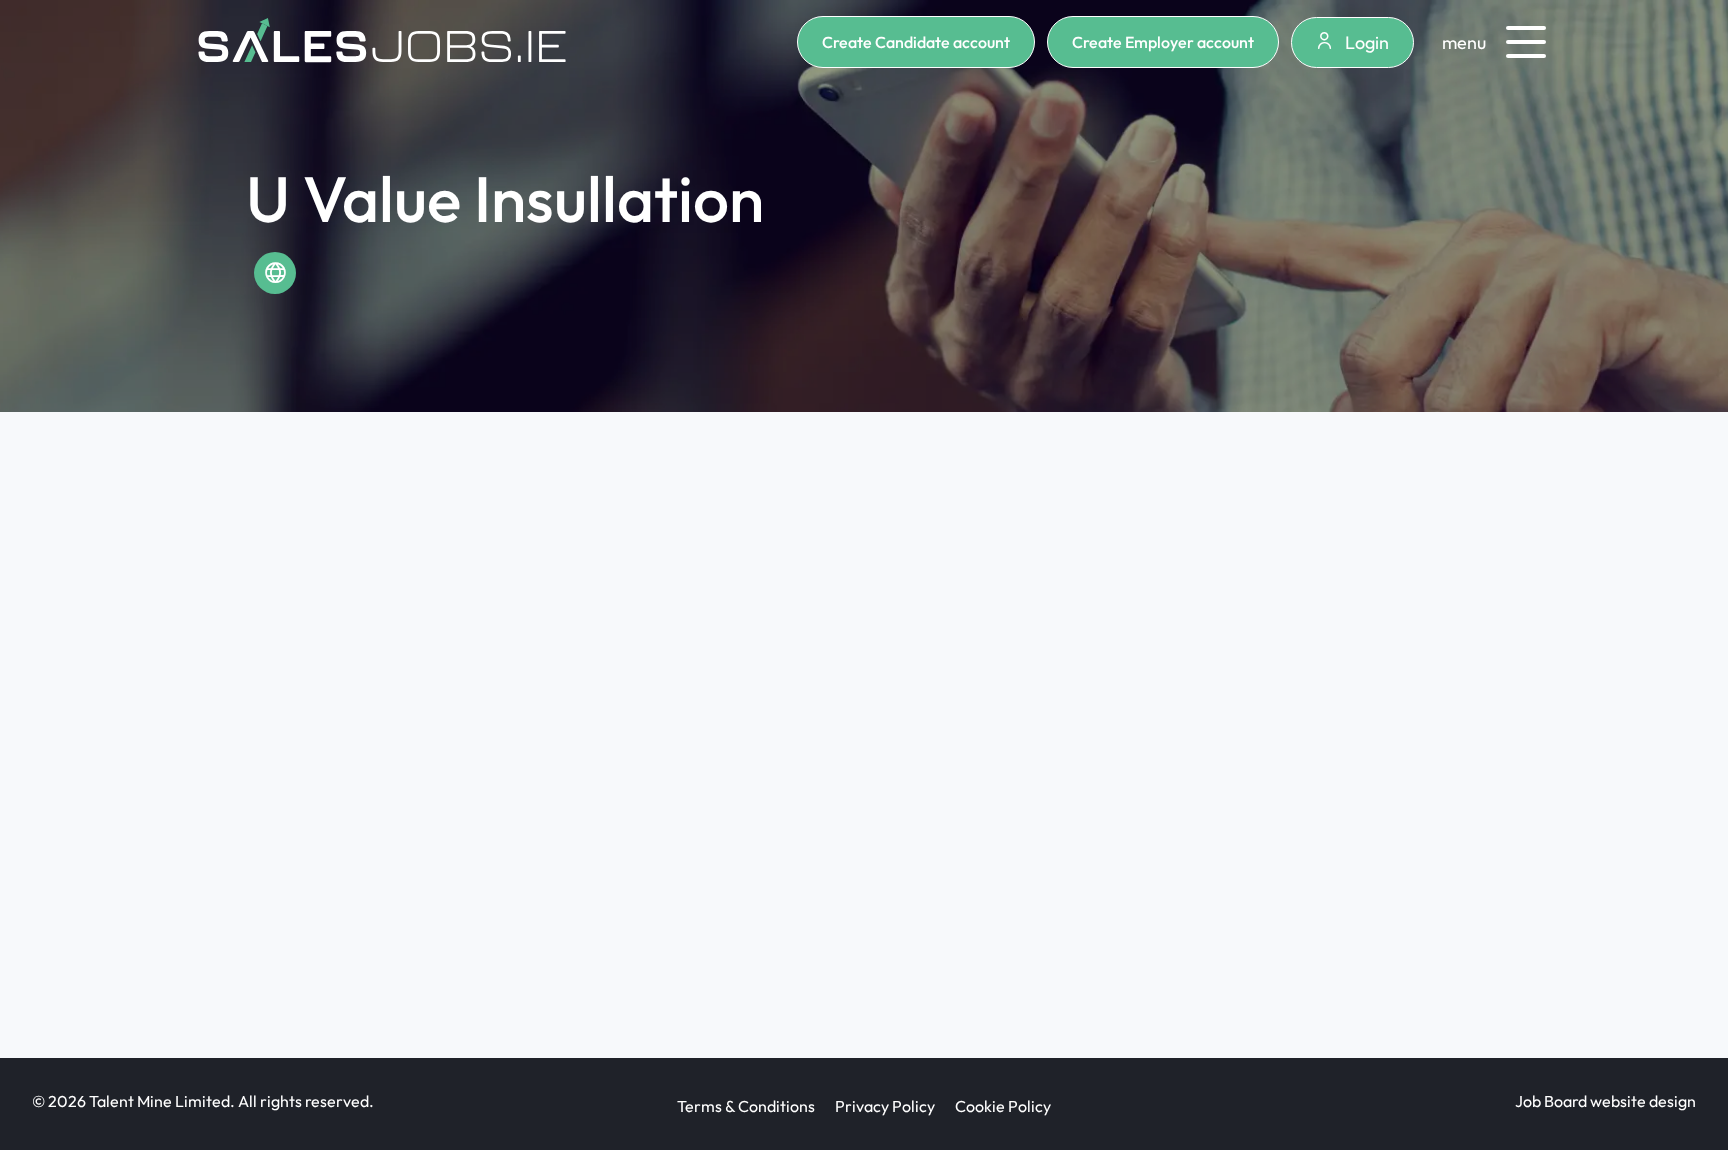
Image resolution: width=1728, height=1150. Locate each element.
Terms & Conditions (746, 1106)
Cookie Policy (1003, 1106)
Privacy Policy (885, 1106)
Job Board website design (1605, 1101)
